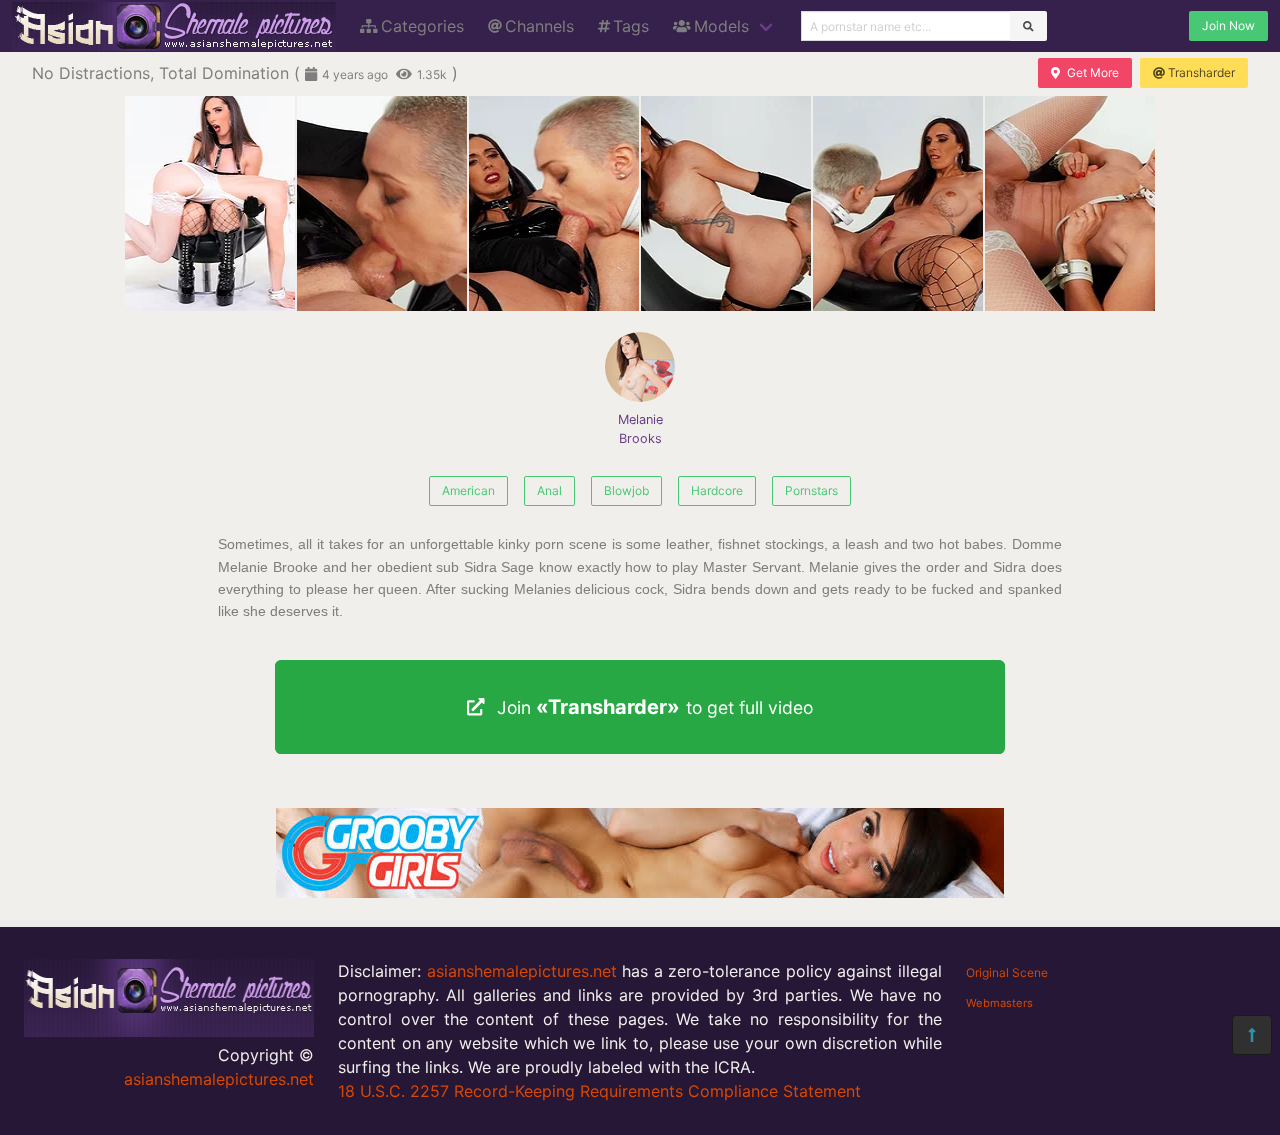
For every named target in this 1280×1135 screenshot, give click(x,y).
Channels (539, 26)
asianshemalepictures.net (219, 1079)
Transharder (1201, 72)
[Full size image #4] (898, 203)
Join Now (1228, 25)
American (468, 490)
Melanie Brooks (640, 429)
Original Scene (1007, 972)
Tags (631, 26)
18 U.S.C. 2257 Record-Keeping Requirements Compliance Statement (599, 1091)
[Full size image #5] (1070, 203)
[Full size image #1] (382, 203)
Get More (1093, 72)
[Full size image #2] (554, 203)
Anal (549, 490)
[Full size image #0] (210, 203)
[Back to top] (1252, 1035)
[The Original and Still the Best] (640, 892)
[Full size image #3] (726, 203)
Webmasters (999, 1003)
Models (721, 26)
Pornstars (811, 490)
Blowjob (626, 490)
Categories (422, 26)
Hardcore (717, 490)
